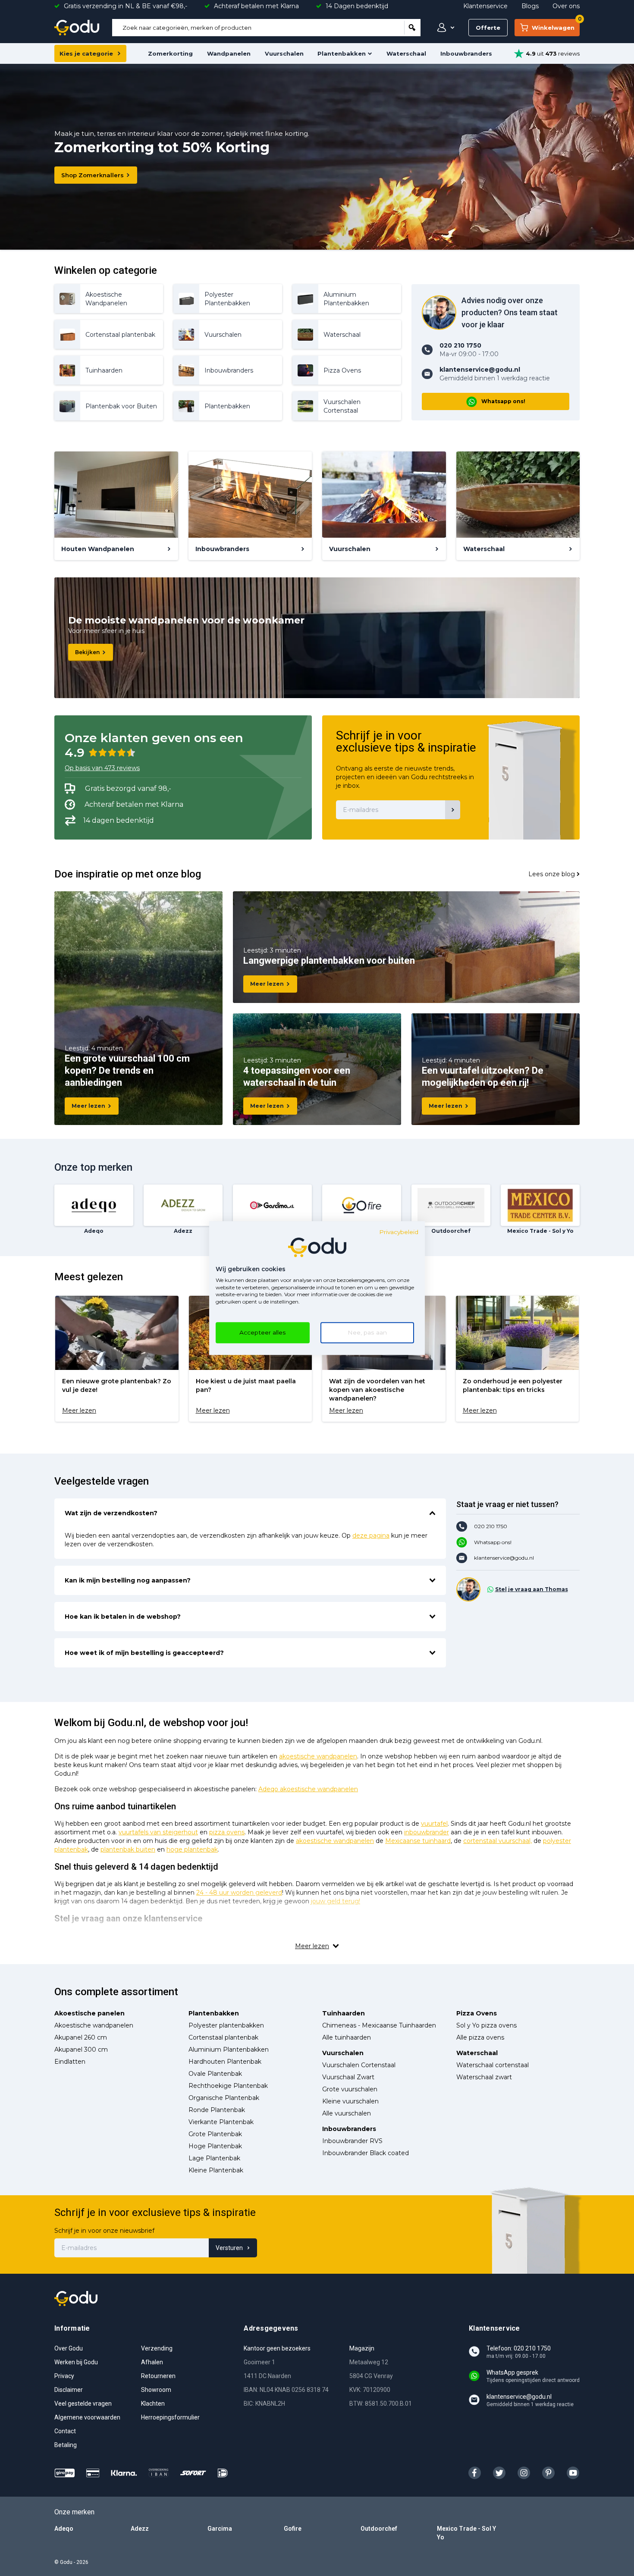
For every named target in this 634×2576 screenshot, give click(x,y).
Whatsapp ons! (503, 401)
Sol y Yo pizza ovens (486, 2025)
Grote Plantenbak (215, 2134)
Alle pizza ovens (480, 2037)
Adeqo (64, 2529)
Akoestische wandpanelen (94, 2025)
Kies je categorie (86, 53)
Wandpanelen (229, 53)
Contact (65, 2431)
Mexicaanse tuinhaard (418, 1841)
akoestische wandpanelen (318, 1756)
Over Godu (69, 2348)
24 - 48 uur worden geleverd (239, 1893)
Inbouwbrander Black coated (366, 2153)
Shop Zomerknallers (93, 175)
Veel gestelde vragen (83, 2404)
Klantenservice (485, 6)
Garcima (220, 2529)
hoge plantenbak (192, 1849)
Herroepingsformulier (170, 2417)
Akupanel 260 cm (81, 2037)
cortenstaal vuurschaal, (497, 1841)
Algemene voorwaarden (87, 2417)
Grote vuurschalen (350, 2089)
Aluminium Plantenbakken (229, 2050)
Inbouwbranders (466, 53)
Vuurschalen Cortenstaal (359, 2065)
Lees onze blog (552, 874)
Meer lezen (88, 1106)
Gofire (293, 2529)
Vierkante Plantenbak (221, 2122)
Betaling (66, 2445)
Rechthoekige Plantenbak (228, 2086)
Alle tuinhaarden (347, 2037)
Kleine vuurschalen (350, 2101)
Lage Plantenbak (214, 2158)
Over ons (566, 6)
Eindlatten (70, 2062)
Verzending (157, 2348)
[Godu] (77, 28)
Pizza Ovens (477, 2013)
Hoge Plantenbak (215, 2146)
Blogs (530, 6)
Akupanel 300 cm (81, 2050)
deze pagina (371, 1536)
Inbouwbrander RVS (352, 2141)
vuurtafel (434, 1824)
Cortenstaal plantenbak (223, 2037)
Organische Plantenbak (224, 2098)
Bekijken (87, 652)
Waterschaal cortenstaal (493, 2065)
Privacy (64, 2376)
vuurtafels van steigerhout (158, 1832)
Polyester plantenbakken (226, 2025)
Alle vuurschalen (347, 2113)
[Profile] (444, 28)
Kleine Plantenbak (216, 2170)
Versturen (229, 2248)
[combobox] (258, 28)
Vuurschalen (284, 53)
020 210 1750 (491, 1526)
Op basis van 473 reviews (102, 768)
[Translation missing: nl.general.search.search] (412, 28)
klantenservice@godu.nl (504, 1558)
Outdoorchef (379, 2529)
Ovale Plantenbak (215, 2074)
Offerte (488, 28)
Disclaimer (69, 2390)
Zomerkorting (170, 53)
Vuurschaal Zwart (348, 2077)
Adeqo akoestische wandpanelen (308, 1789)
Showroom (156, 2390)
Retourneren (158, 2376)
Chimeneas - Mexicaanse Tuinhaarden (379, 2025)
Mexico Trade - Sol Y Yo (466, 2533)
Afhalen (152, 2362)
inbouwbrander (427, 1832)
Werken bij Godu (76, 2362)
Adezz (140, 2529)
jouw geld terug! (336, 1901)
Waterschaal (406, 53)
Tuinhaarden (344, 2013)
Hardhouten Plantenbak (225, 2062)
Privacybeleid (399, 1232)
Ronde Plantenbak (217, 2110)
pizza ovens (227, 1832)
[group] (117, 1359)
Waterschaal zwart (484, 2077)
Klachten (153, 2404)
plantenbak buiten (128, 1849)
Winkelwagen (556, 25)
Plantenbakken (342, 53)
